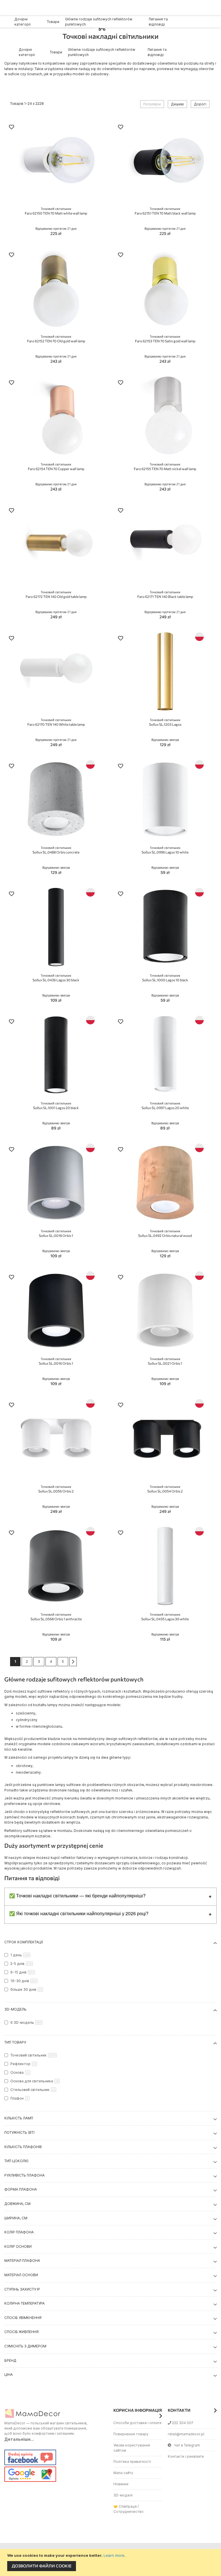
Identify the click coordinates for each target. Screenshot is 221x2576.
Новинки (121, 2484)
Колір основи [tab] (18, 2246)
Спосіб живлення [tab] (21, 2332)
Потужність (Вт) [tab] (19, 2132)
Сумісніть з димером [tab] (25, 2346)
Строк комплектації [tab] (24, 1942)
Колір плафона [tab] (19, 2232)
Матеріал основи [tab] (21, 2275)
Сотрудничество (128, 2512)
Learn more (114, 2555)
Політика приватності (132, 2462)
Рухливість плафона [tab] (24, 2175)
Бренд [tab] (10, 2360)
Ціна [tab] (8, 2375)
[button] (12, 128)
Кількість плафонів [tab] (23, 2147)
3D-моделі (123, 2495)
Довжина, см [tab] (17, 2204)
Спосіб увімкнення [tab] (23, 2318)
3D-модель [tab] (15, 2009)
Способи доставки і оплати (137, 2423)
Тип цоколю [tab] (16, 2161)
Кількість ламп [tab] (19, 2118)
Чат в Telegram (187, 2445)
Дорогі (200, 104)
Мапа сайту (123, 2473)
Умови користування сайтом (132, 2448)
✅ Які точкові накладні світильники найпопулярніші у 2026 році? (79, 1913)
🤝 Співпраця (125, 2506)
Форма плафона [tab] (21, 2189)
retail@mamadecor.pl (186, 2434)
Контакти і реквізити (186, 2456)
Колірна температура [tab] (24, 2303)
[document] (111, 2563)
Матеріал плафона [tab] (22, 2261)
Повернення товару (131, 2434)
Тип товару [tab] (15, 2042)
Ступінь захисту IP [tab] (22, 2289)
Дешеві (177, 104)
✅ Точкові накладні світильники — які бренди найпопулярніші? (77, 1896)
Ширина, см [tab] (16, 2218)
